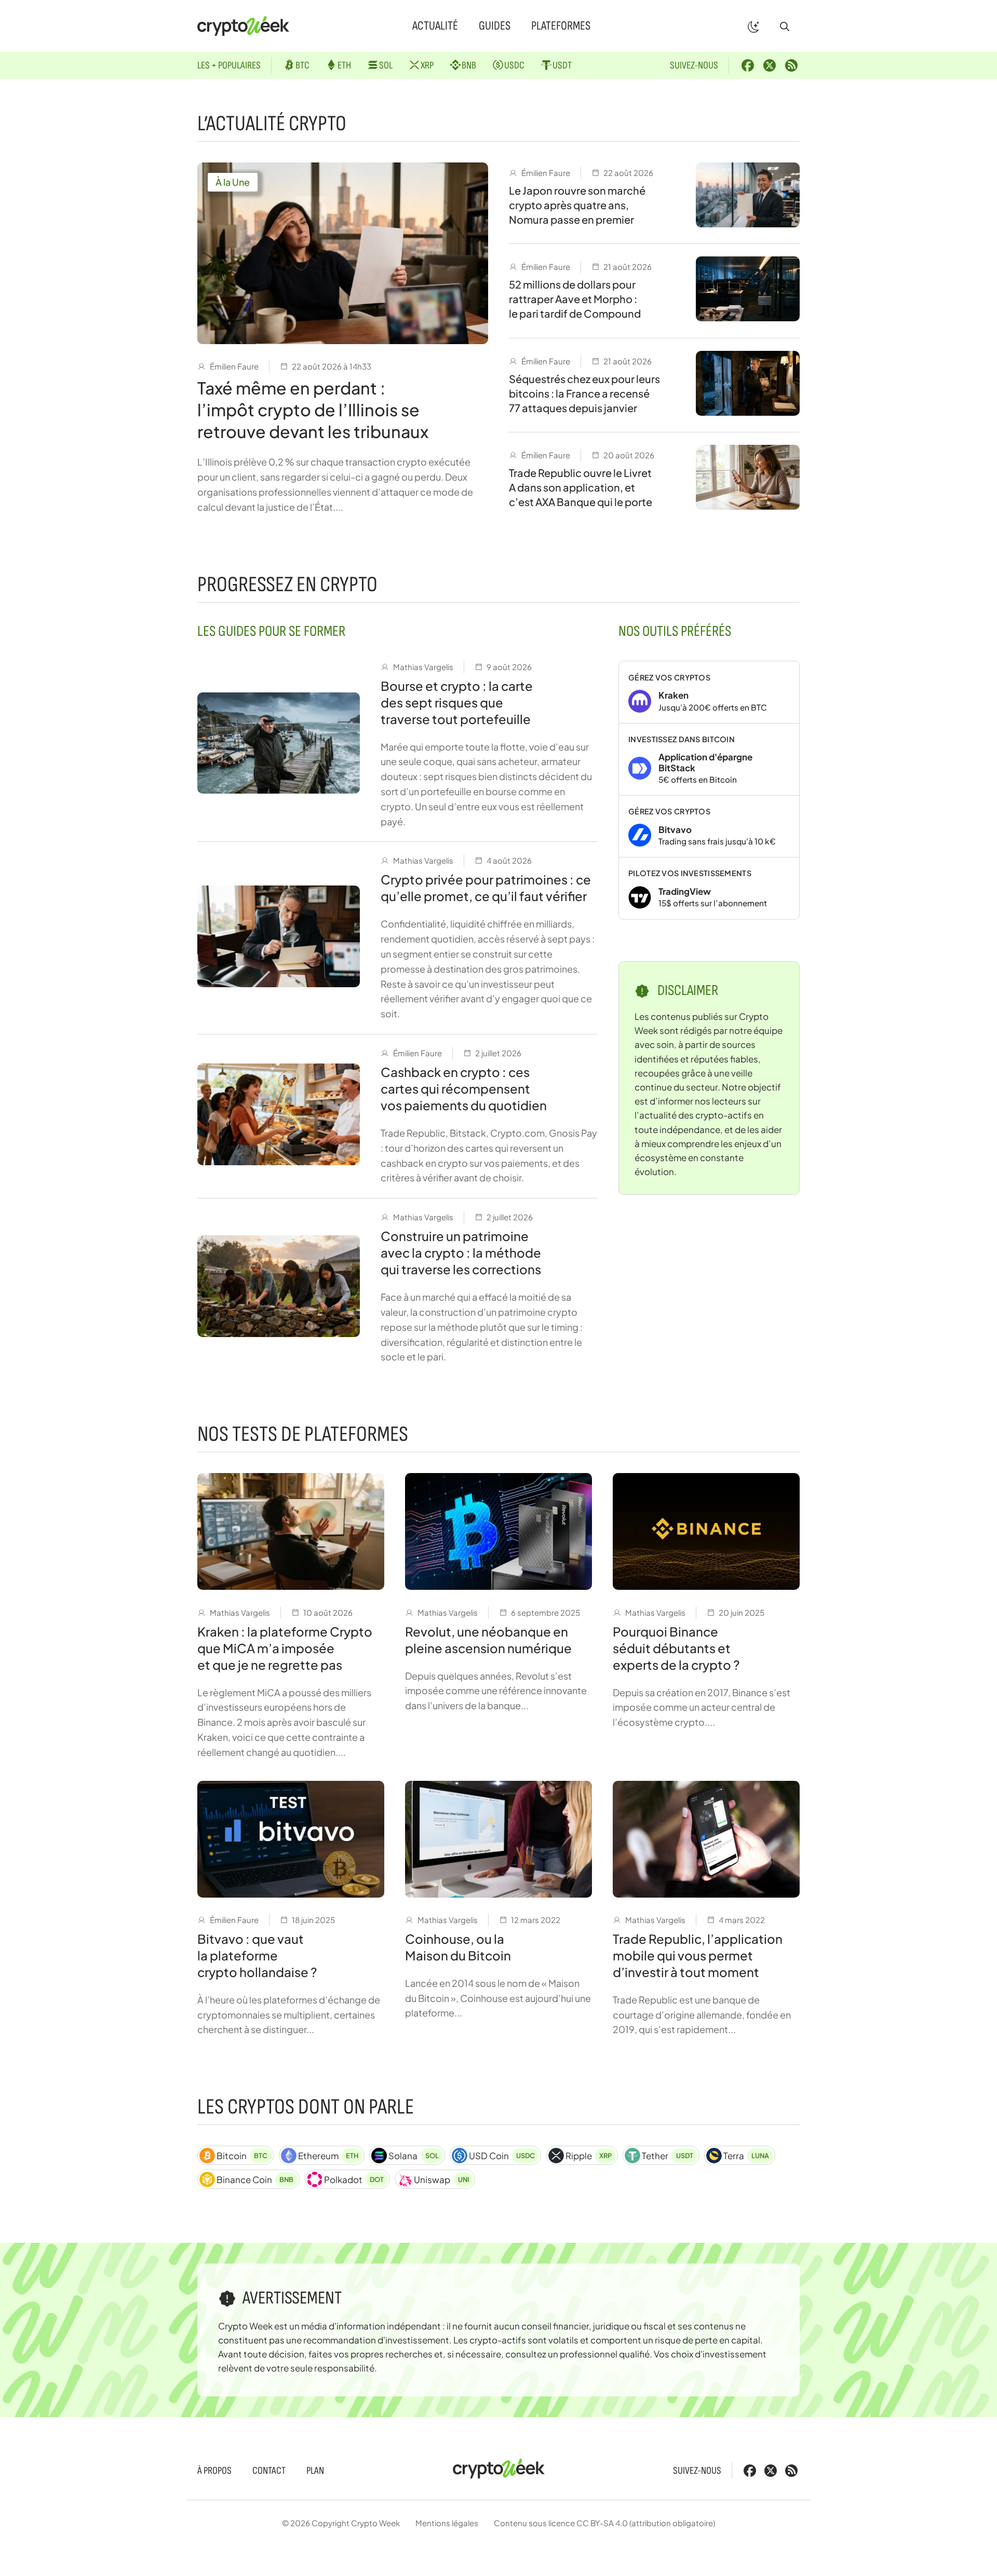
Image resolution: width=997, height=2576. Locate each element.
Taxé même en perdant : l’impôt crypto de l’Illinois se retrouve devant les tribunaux (313, 410)
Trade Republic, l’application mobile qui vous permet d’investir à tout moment (698, 1955)
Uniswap (441, 2179)
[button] (785, 26)
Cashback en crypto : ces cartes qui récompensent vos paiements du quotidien (464, 1088)
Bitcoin (242, 2156)
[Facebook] (748, 65)
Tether (667, 2156)
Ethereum (328, 2156)
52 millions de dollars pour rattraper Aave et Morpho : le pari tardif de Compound (575, 299)
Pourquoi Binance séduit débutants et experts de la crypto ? (676, 1648)
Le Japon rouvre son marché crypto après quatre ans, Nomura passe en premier (577, 205)
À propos (214, 2471)
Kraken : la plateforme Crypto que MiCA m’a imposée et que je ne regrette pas (285, 1648)
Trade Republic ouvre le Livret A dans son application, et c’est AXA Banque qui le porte (581, 487)
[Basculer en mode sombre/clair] (753, 26)
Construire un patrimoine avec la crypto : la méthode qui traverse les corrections (461, 1252)
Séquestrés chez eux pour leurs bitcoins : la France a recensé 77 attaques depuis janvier (584, 393)
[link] (709, 692)
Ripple (589, 2156)
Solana (413, 2156)
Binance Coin (255, 2179)
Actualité (435, 26)
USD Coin (502, 2156)
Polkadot (354, 2179)
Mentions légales (447, 2523)
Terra (746, 2156)
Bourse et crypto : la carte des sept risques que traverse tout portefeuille (457, 702)
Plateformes (561, 26)
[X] (770, 65)
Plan (315, 2471)
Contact (269, 2471)
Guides (495, 26)
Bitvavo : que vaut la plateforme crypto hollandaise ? (257, 1955)
